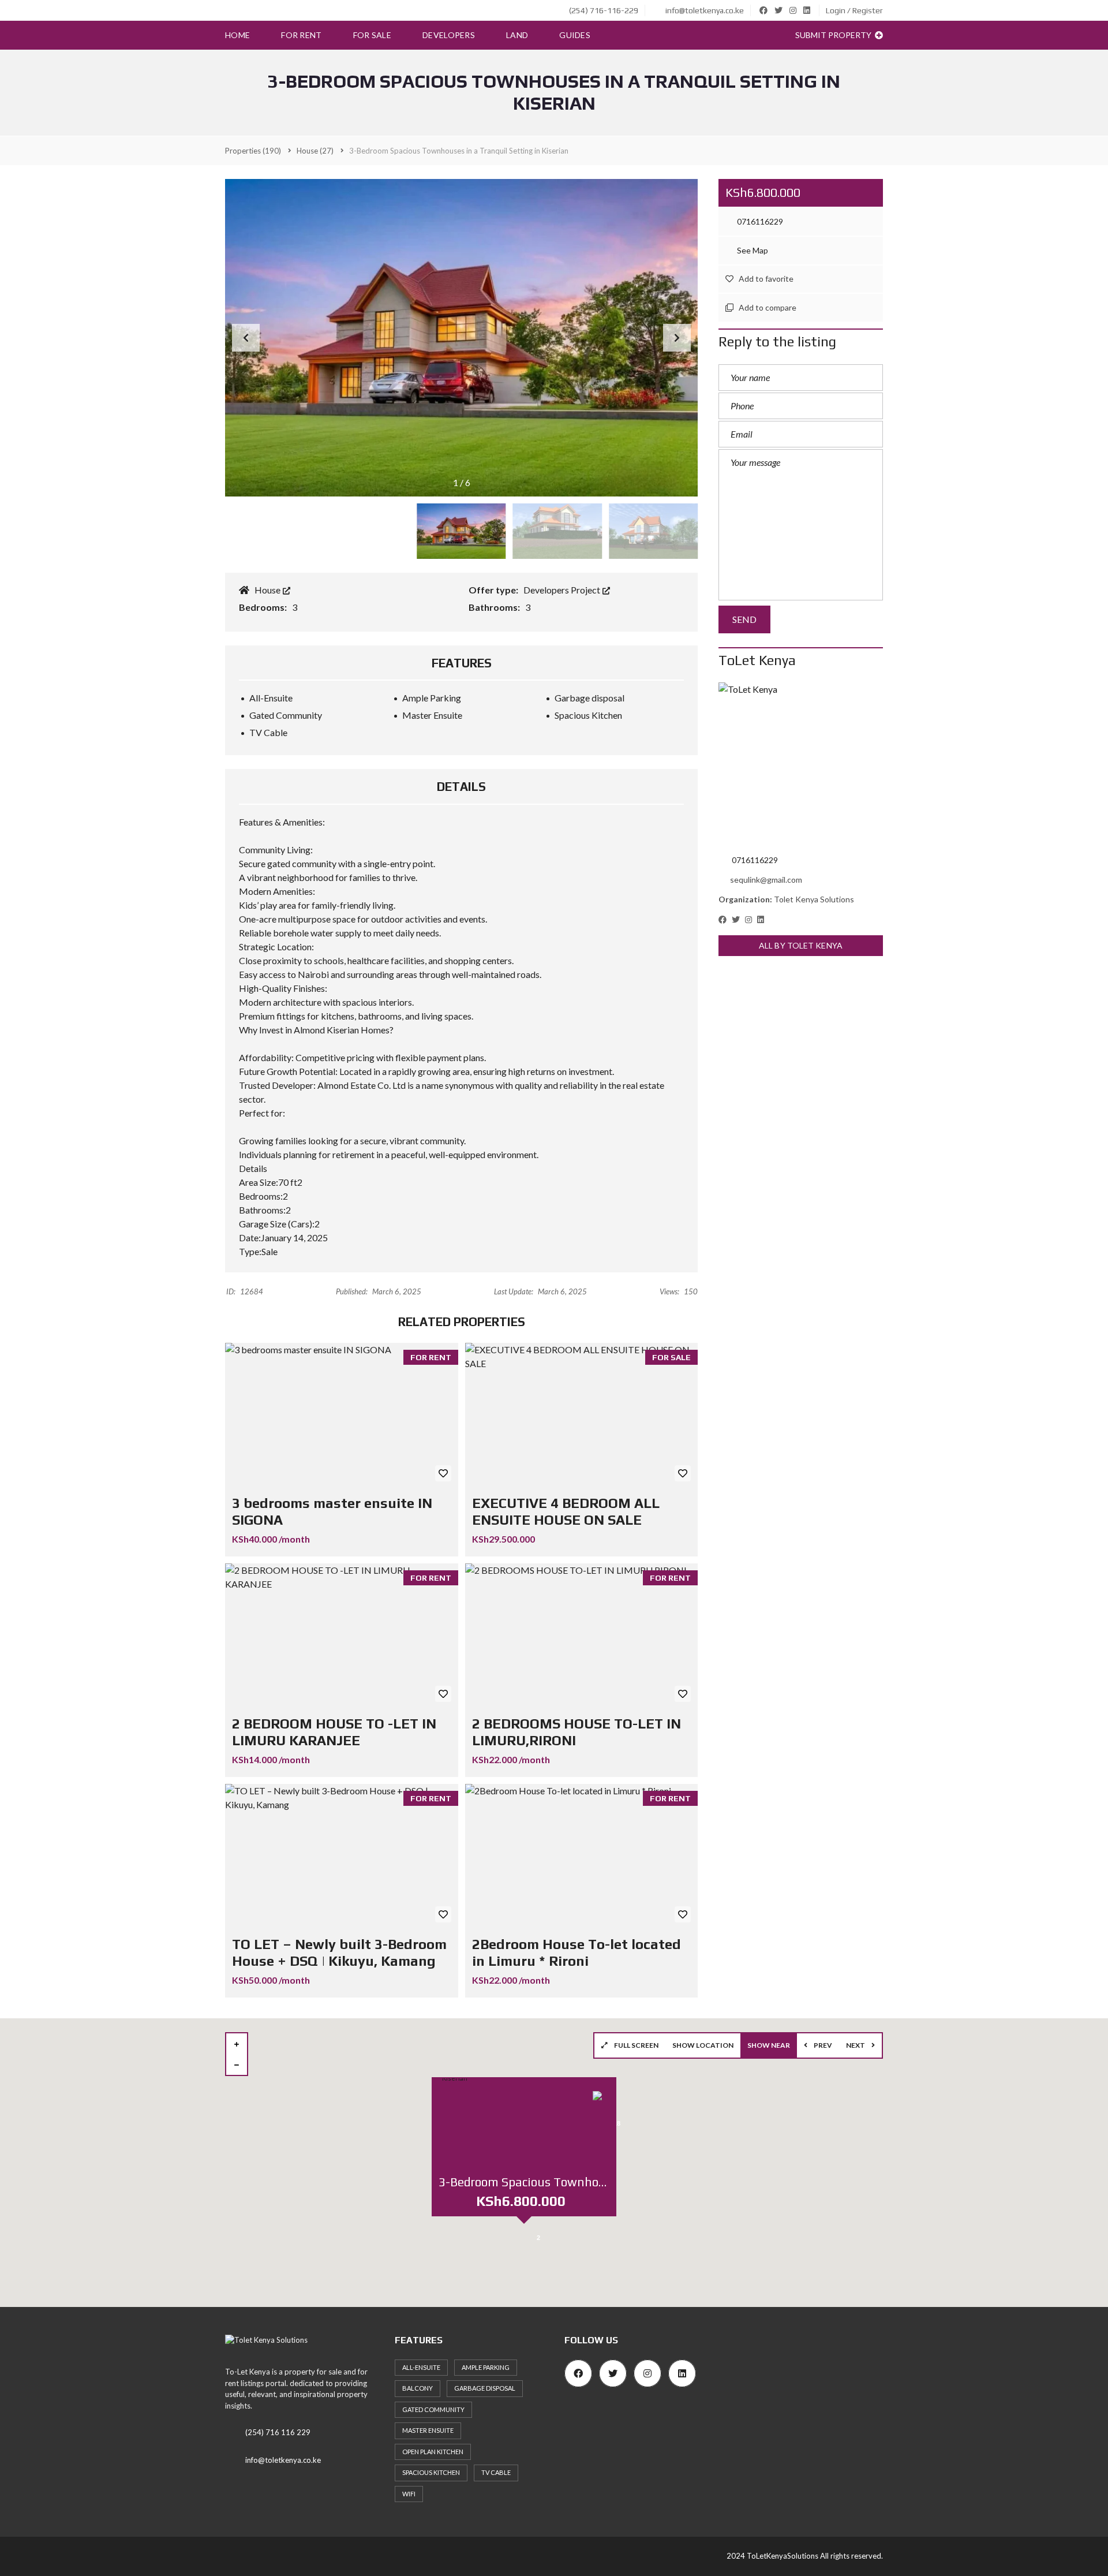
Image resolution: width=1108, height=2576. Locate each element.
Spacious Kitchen (431, 2472)
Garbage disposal (485, 2388)
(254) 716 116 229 (278, 2432)
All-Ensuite (421, 2367)
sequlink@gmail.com (766, 880)
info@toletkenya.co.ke (704, 10)
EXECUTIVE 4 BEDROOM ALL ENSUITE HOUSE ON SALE (566, 1511)
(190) (253, 151)
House (268, 590)
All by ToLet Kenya (801, 945)
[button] (677, 338)
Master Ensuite (428, 2430)
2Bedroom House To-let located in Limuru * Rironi (577, 1952)
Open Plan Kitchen (433, 2452)
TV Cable (496, 2472)
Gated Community (433, 2409)
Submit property (834, 35)
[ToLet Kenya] (801, 765)
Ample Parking (486, 2367)
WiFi (409, 2494)
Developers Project (563, 590)
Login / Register (854, 10)
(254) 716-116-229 (603, 10)
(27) (315, 151)
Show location (703, 2045)
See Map (752, 250)
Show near (769, 2045)
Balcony (418, 2388)
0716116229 (759, 221)
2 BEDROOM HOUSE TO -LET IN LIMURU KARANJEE (334, 1732)
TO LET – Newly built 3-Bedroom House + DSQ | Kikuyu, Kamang (339, 1952)
